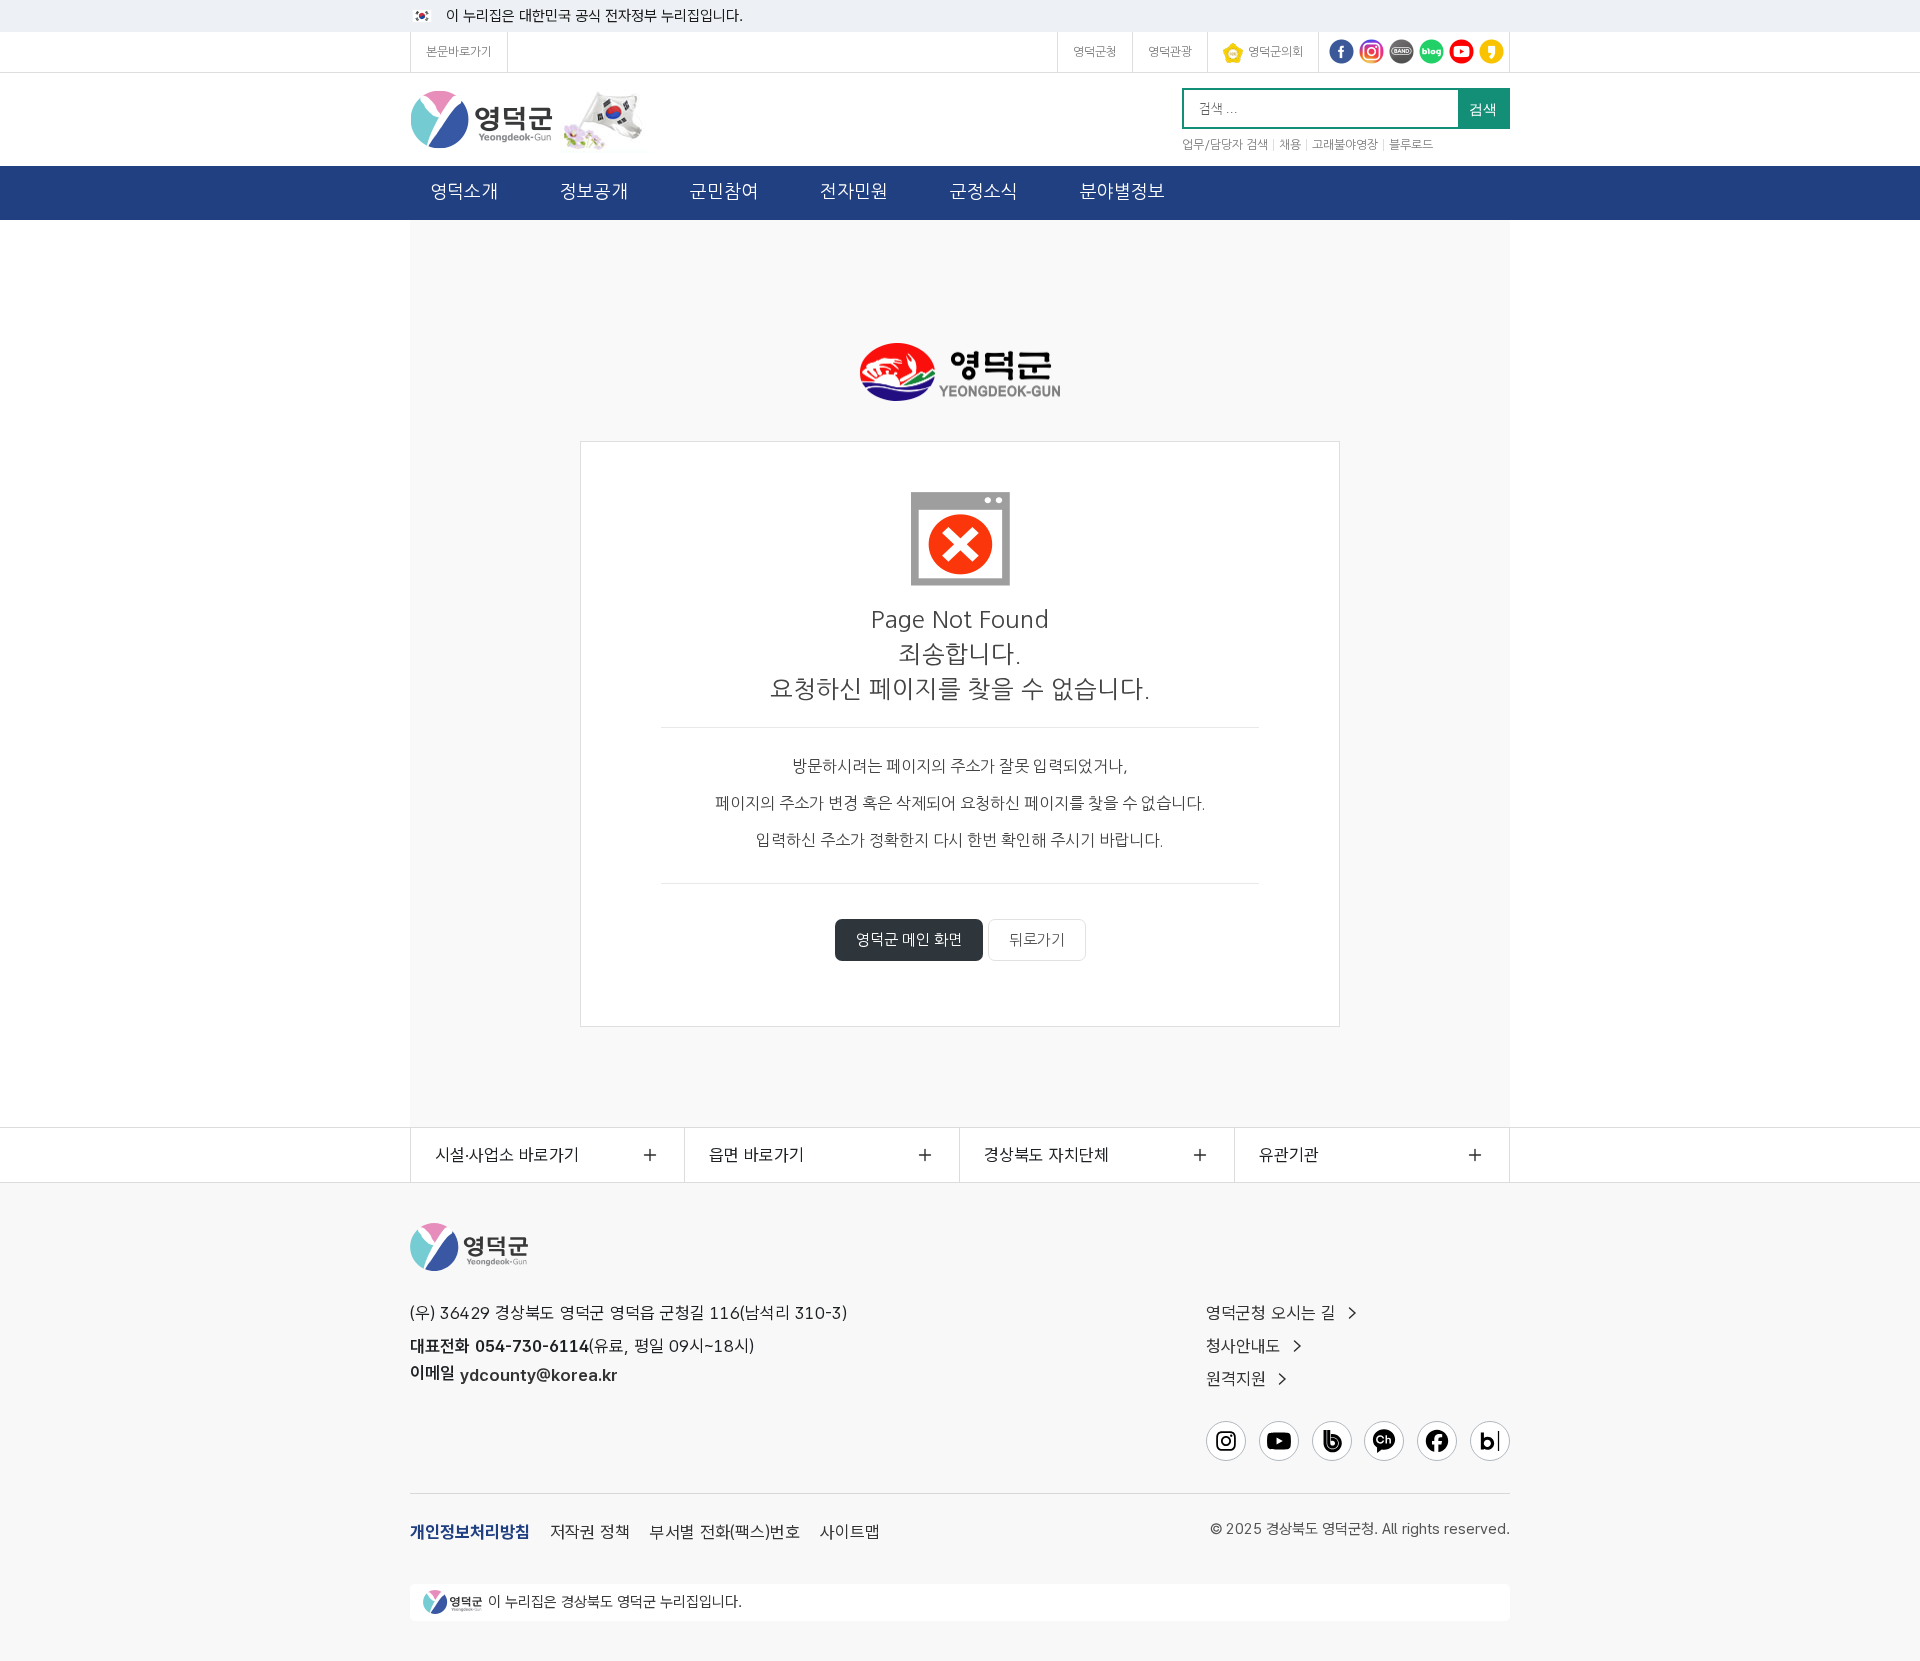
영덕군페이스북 (1341, 51)
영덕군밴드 (1401, 51)
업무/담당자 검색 (1225, 145)
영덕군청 (1095, 52)
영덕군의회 (1275, 52)
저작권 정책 (590, 1532)
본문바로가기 (459, 52)
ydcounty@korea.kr (539, 1374)
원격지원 (1236, 1379)
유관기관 (1289, 1155)
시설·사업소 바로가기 (507, 1155)
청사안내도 (1243, 1346)
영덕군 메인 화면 (909, 939)
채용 (1290, 145)
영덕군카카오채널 (1491, 51)
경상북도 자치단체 (1046, 1155)
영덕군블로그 (1431, 51)
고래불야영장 (1345, 145)
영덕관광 (1170, 52)
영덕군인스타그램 (1371, 51)
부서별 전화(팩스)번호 (725, 1532)
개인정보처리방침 (470, 1532)
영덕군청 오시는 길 (1271, 1313)
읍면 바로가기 (756, 1155)
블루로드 (1411, 145)
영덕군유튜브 (1461, 51)
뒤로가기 (1037, 939)
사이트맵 (850, 1532)
